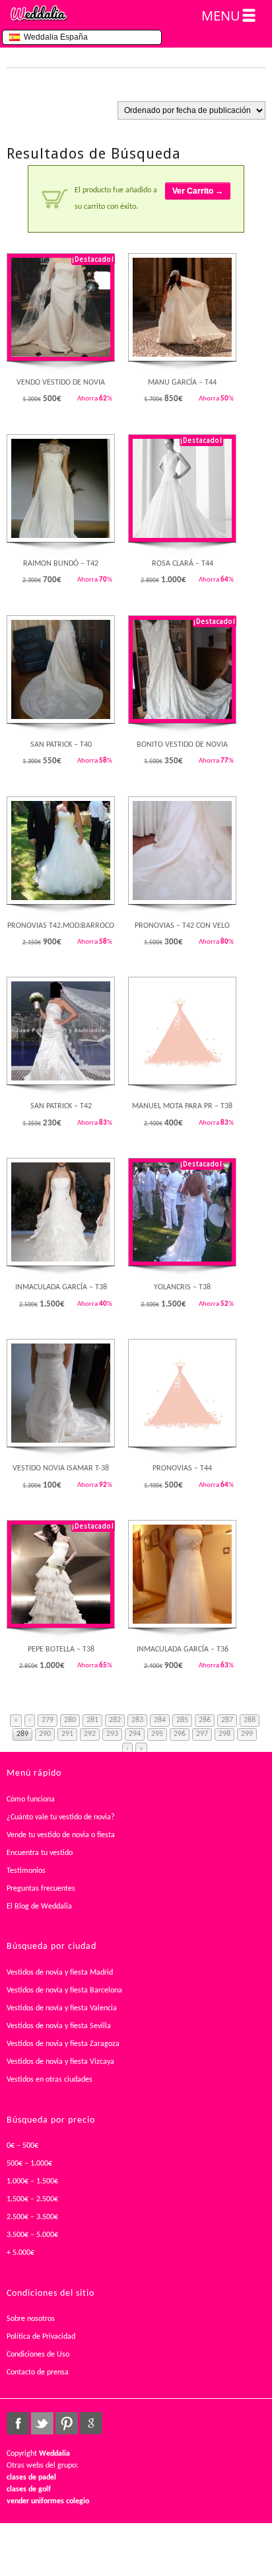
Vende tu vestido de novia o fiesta (61, 1835)
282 (115, 1720)
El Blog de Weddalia (39, 1907)
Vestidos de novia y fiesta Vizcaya (60, 2062)
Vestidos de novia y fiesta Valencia (62, 2008)
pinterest (67, 2423)
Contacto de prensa (38, 2372)
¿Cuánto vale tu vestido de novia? (61, 1817)
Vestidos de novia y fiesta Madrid (60, 1973)
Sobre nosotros (31, 2319)
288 (250, 1720)
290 (45, 1734)
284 (160, 1720)
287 (227, 1720)
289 (22, 1734)
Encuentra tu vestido (40, 1853)
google (91, 2423)
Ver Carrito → (198, 191)
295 (157, 1734)
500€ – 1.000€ (29, 2164)
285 (182, 1720)
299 (247, 1734)
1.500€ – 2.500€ (32, 2199)
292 (90, 1734)
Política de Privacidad (41, 2337)
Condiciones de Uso (38, 2355)
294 (135, 1734)
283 (137, 1720)
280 (70, 1720)
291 (67, 1734)
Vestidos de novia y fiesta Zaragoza (63, 2044)
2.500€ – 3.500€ (32, 2217)
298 (224, 1734)
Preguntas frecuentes (41, 1889)
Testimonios (26, 1871)
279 (48, 1720)
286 (205, 1720)
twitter (42, 2423)
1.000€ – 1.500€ (32, 2181)
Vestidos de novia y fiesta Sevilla (59, 2026)
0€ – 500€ (22, 2146)
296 (180, 1734)
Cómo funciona (31, 1799)
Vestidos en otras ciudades (50, 2080)
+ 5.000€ (20, 2253)
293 (112, 1734)
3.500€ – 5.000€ (32, 2235)
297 (202, 1734)
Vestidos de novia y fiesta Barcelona (64, 1990)
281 (92, 1720)
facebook (18, 2423)
